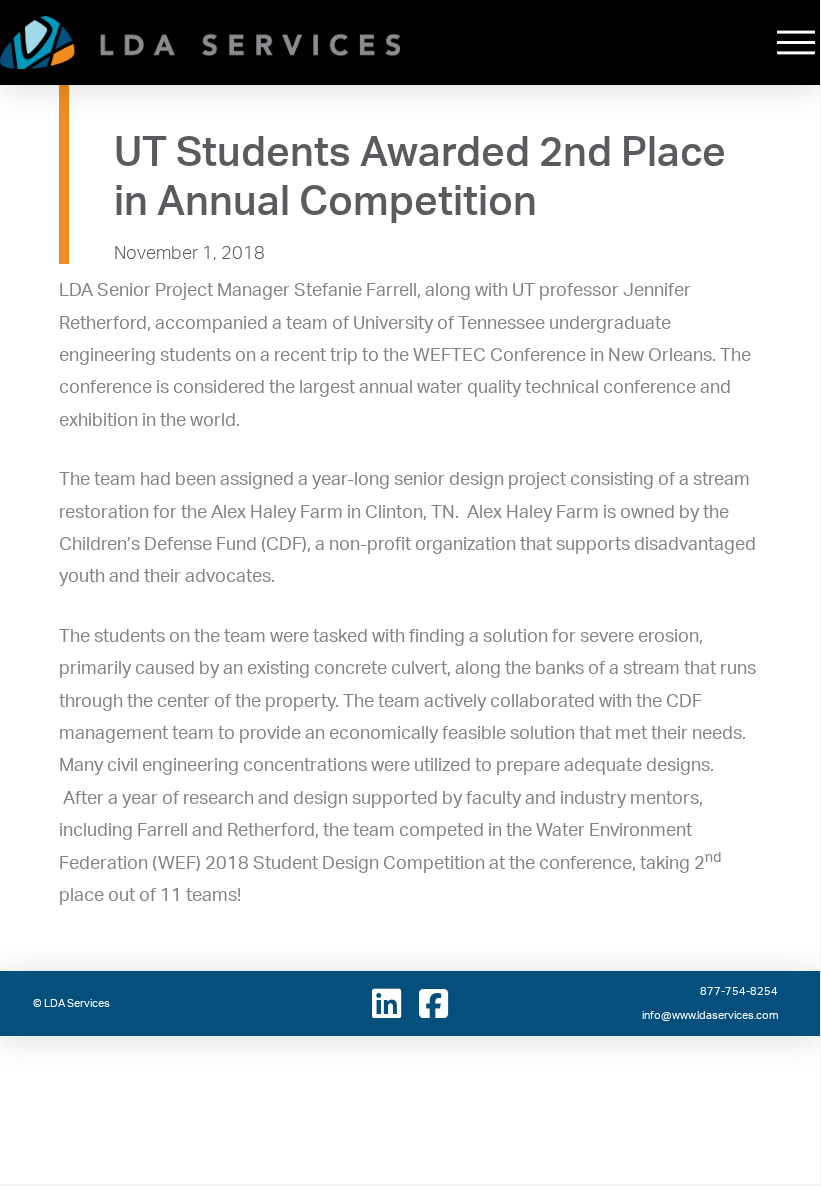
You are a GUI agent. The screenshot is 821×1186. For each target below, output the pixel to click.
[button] (796, 42)
